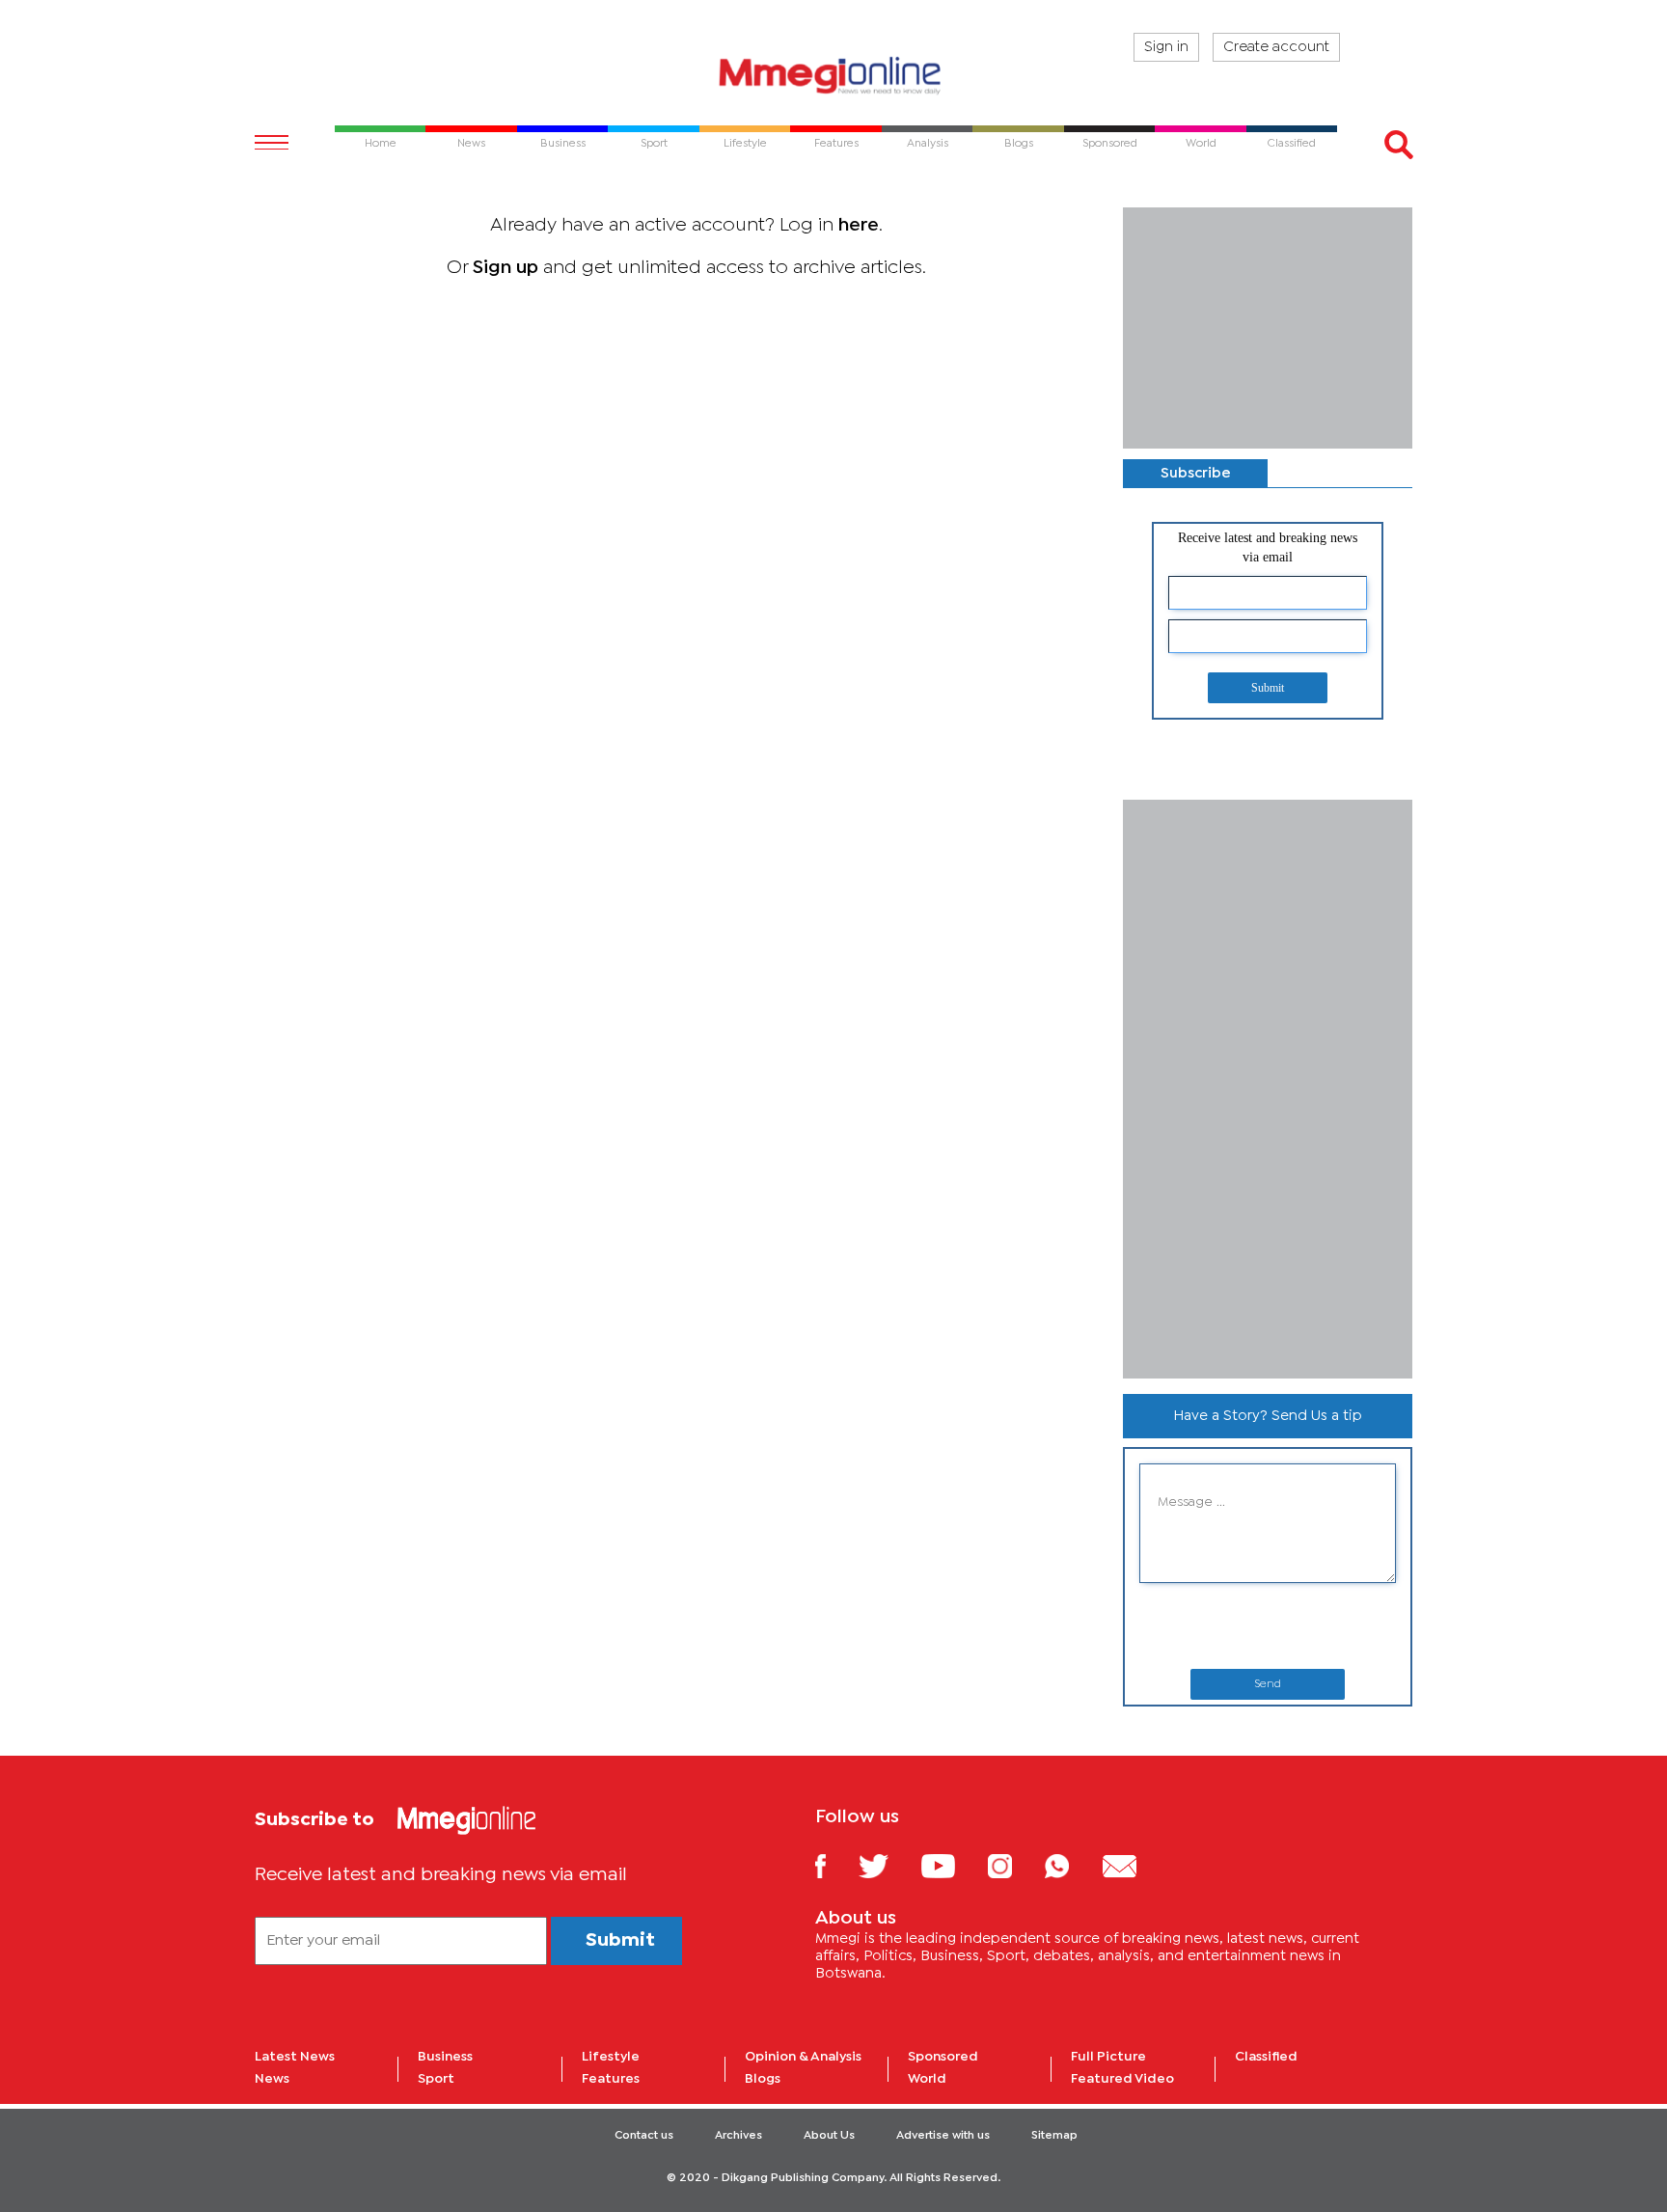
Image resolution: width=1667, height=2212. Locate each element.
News (272, 2079)
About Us (829, 2136)
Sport (436, 2079)
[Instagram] (1014, 1865)
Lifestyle (611, 2057)
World (927, 2079)
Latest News (295, 2057)
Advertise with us (943, 2136)
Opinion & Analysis (803, 2057)
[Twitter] (888, 1865)
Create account (1276, 47)
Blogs (763, 2079)
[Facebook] (835, 1865)
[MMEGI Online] (833, 75)
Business (445, 2057)
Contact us (644, 2136)
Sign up (506, 268)
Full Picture (1108, 2057)
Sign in (1166, 47)
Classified (1266, 2057)
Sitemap (1054, 2136)
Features (611, 2079)
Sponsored (943, 2057)
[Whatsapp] (1071, 1865)
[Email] (1134, 1865)
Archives (738, 2136)
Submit (1268, 688)
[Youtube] (952, 1865)
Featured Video (1122, 2079)
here (859, 225)
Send (1268, 1684)
